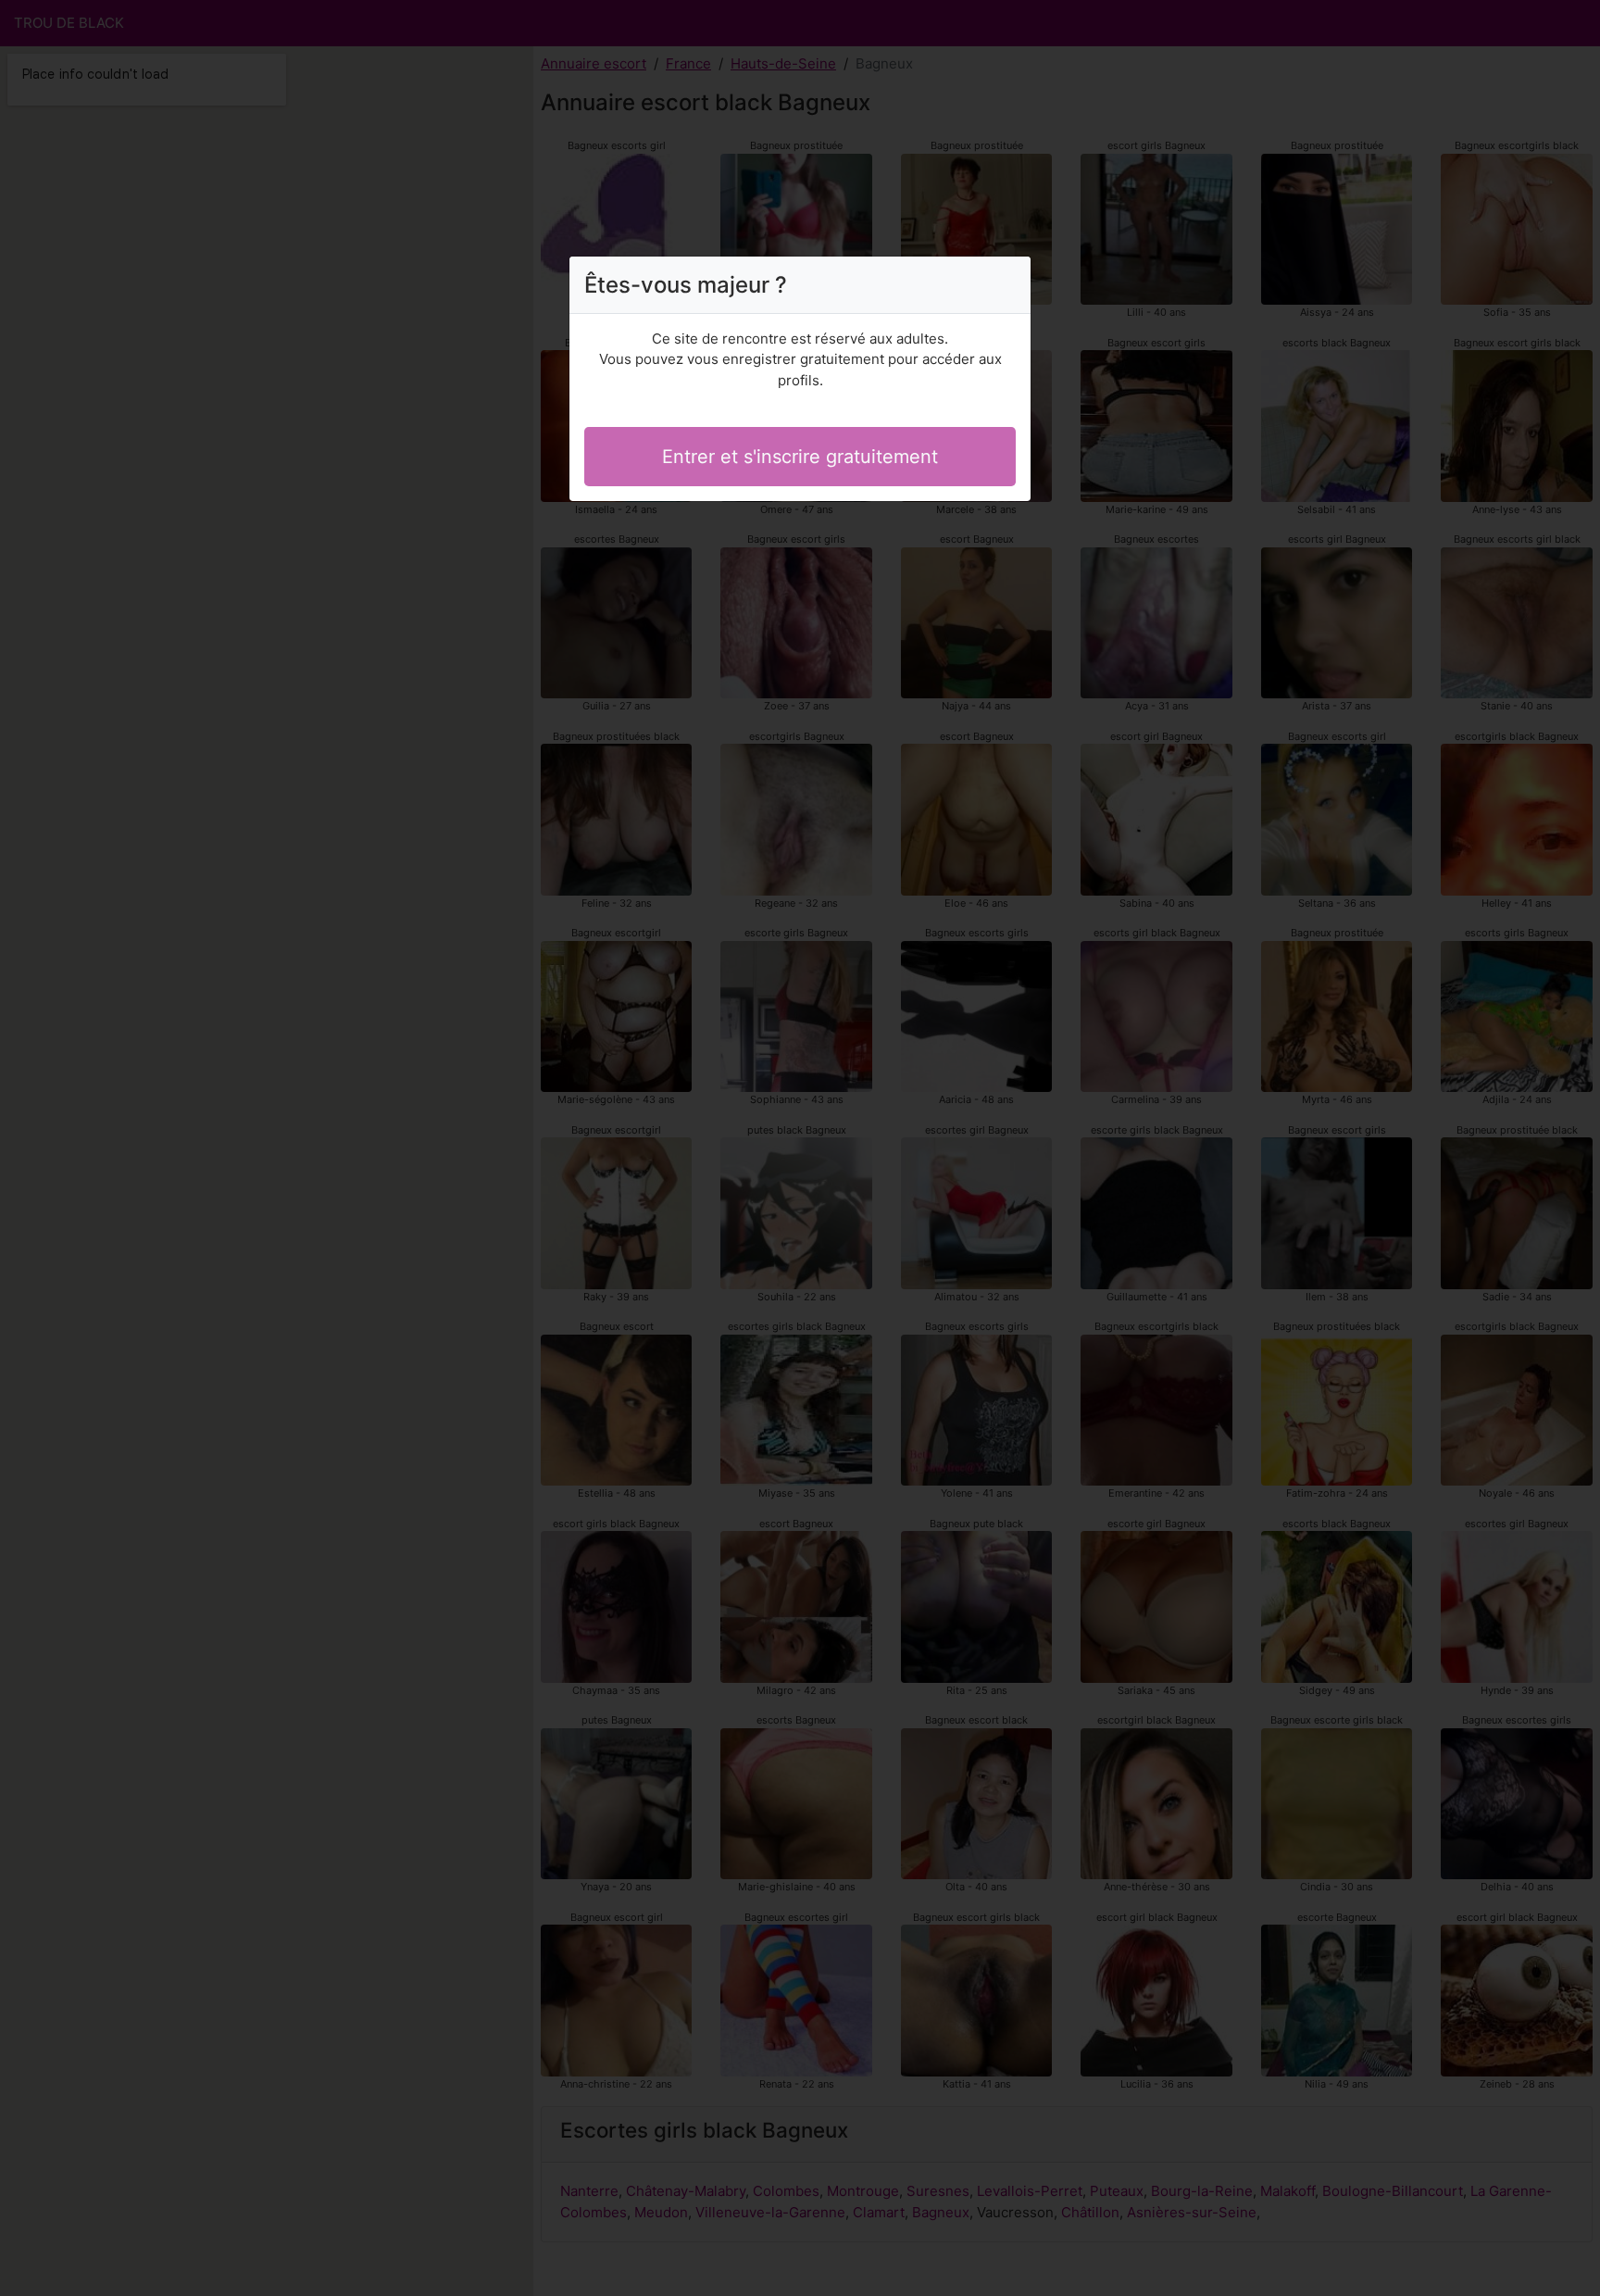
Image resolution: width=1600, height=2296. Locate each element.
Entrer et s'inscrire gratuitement (800, 457)
